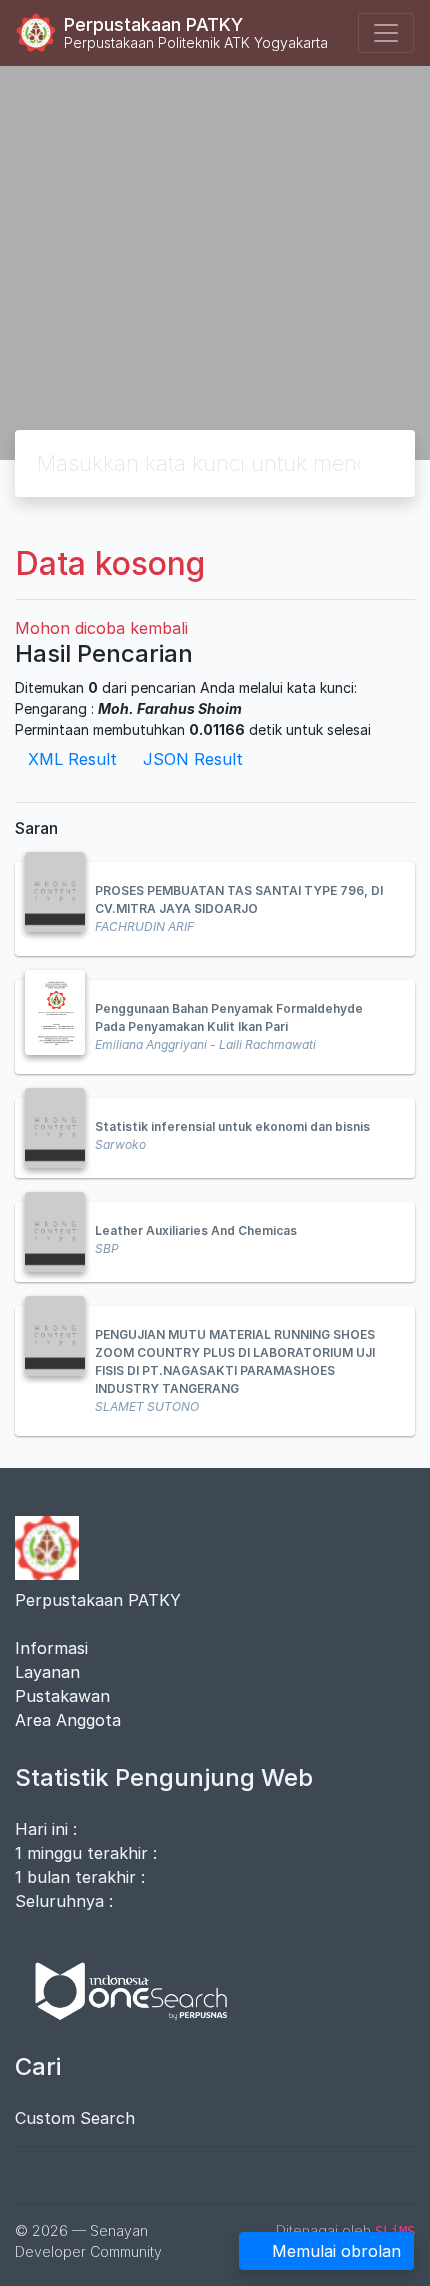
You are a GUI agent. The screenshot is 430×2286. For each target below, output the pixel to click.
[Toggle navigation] (386, 33)
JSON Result (193, 759)
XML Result (72, 759)
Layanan (47, 1672)
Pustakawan (62, 1696)
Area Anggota (68, 1720)
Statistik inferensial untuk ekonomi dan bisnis (232, 1126)
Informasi (51, 1648)
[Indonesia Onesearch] (122, 1990)
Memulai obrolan (336, 2251)
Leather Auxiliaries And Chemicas (196, 1230)
